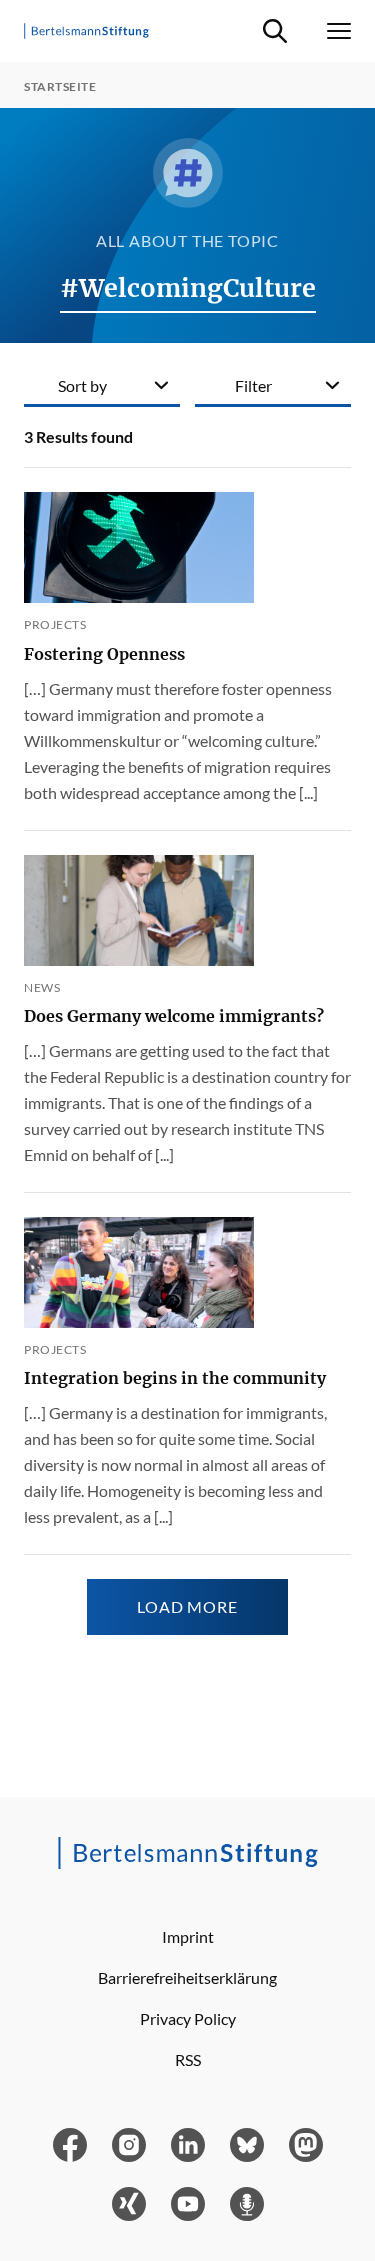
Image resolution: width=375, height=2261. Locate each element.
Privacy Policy (188, 2018)
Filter (253, 385)
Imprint (188, 1936)
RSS (188, 2059)
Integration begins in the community (175, 1378)
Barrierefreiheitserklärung (187, 1977)
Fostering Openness (104, 654)
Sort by (82, 385)
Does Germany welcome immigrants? (174, 1016)
